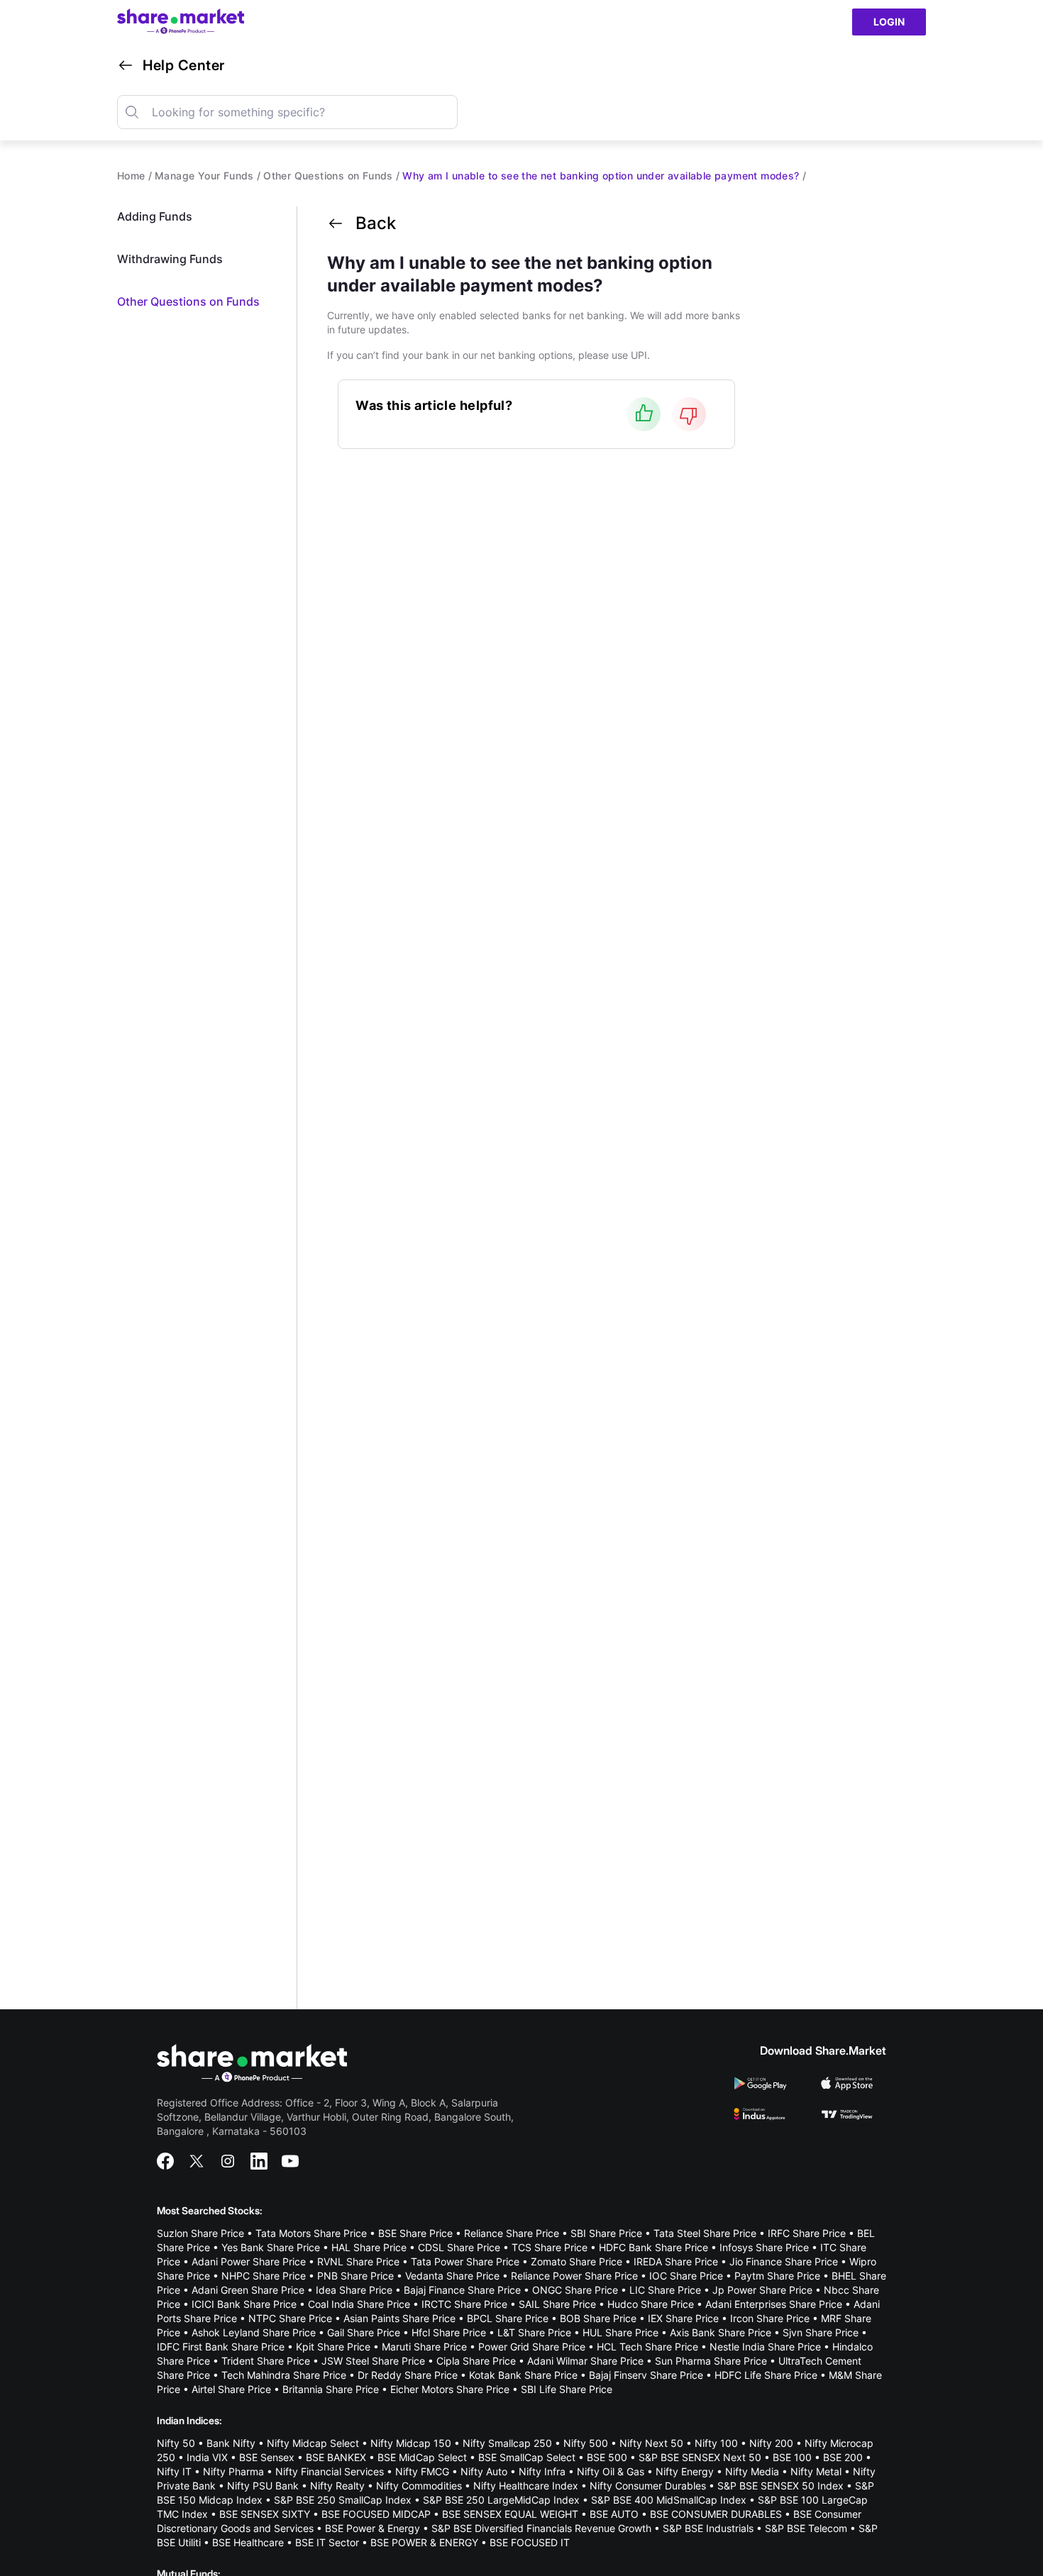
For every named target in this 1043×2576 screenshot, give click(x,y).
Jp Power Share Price (762, 2290)
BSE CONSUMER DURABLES (716, 2514)
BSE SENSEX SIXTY (265, 2514)
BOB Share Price (598, 2318)
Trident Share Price (266, 2361)
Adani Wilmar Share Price (585, 2361)
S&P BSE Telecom (806, 2528)
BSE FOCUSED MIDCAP (376, 2514)
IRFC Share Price (807, 2233)
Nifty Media (752, 2471)
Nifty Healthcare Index (526, 2486)
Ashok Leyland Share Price (254, 2332)
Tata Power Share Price (465, 2261)
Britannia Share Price (331, 2389)
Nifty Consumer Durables (648, 2486)
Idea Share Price (354, 2290)
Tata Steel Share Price (705, 2233)
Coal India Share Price (359, 2304)
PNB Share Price (355, 2276)
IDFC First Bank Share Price (221, 2347)
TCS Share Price (550, 2247)
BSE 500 (607, 2457)
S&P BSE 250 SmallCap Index (343, 2500)
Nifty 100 (716, 2443)
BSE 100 (792, 2457)
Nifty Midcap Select (313, 2443)
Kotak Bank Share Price (523, 2375)
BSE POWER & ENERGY (424, 2542)
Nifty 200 (771, 2443)
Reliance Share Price (512, 2233)
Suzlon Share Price (200, 2233)
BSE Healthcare (248, 2542)
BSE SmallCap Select (527, 2457)
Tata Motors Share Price (311, 2233)
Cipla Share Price (476, 2361)
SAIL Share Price (557, 2304)
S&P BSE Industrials (708, 2528)
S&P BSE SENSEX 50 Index (780, 2486)
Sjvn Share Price (821, 2332)
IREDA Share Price (676, 2261)
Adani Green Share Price (248, 2290)
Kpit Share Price (333, 2347)
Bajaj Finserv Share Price (646, 2375)
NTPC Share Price (290, 2318)
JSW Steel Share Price (373, 2361)
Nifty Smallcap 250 (507, 2443)
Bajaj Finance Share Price (462, 2290)
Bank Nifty (231, 2443)
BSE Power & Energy (372, 2528)
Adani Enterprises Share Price (774, 2304)
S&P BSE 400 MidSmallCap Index (669, 2500)
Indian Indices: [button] (189, 2420)
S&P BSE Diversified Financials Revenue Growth (541, 2528)
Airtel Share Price (231, 2389)
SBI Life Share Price (567, 2389)
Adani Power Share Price (249, 2261)
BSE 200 (843, 2457)
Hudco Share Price (651, 2304)
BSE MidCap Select (422, 2457)
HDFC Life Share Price (766, 2375)
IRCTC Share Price (464, 2304)
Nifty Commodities (419, 2486)
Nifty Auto (484, 2471)
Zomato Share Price (576, 2261)
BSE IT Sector (327, 2542)
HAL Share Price (369, 2247)
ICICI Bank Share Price (244, 2304)
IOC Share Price (686, 2276)
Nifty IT (174, 2471)
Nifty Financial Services (330, 2471)
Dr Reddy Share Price (408, 2375)
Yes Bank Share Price (271, 2247)
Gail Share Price (364, 2332)
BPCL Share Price (508, 2318)
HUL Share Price (620, 2332)
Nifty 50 (176, 2443)
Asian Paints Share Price (399, 2318)
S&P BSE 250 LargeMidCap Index (501, 2500)
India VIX (207, 2457)
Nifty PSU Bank (263, 2486)
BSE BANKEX (336, 2457)
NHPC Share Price (264, 2276)
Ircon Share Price (770, 2318)
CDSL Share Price (459, 2247)
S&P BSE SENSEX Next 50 (700, 2457)
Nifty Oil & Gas (611, 2471)
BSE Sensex (267, 2457)
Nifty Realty (337, 2486)
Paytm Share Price (777, 2276)
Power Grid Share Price (532, 2347)
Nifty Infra (542, 2471)
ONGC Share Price (575, 2290)
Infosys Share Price (764, 2247)
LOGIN (889, 22)
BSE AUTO (614, 2514)
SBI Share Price (606, 2233)
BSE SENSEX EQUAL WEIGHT (510, 2514)
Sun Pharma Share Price (711, 2361)
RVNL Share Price (358, 2261)
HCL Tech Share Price (647, 2347)
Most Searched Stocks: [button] (210, 2210)
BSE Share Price (415, 2233)
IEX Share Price (683, 2318)
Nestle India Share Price (765, 2347)
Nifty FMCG (422, 2471)
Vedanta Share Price (452, 2276)
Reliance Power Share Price (574, 2276)
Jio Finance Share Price (784, 2261)
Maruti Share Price (424, 2347)
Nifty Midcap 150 (411, 2443)
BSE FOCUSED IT (530, 2542)
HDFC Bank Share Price (653, 2247)
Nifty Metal (816, 2471)
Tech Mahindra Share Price (284, 2375)
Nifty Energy (685, 2471)
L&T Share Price (534, 2332)
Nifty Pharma (233, 2471)
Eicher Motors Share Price (450, 2389)
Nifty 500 (586, 2443)
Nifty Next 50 (651, 2443)
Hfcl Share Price (449, 2332)
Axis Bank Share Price (721, 2332)
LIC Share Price (665, 2290)
